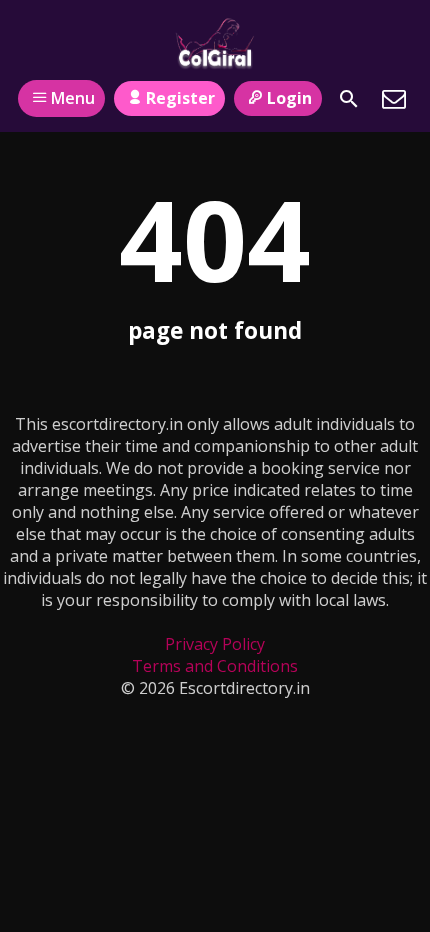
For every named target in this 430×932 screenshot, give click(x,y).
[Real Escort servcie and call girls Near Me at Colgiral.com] (214, 43)
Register (180, 98)
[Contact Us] (394, 99)
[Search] (349, 99)
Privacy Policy (215, 644)
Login (289, 98)
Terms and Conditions (215, 666)
